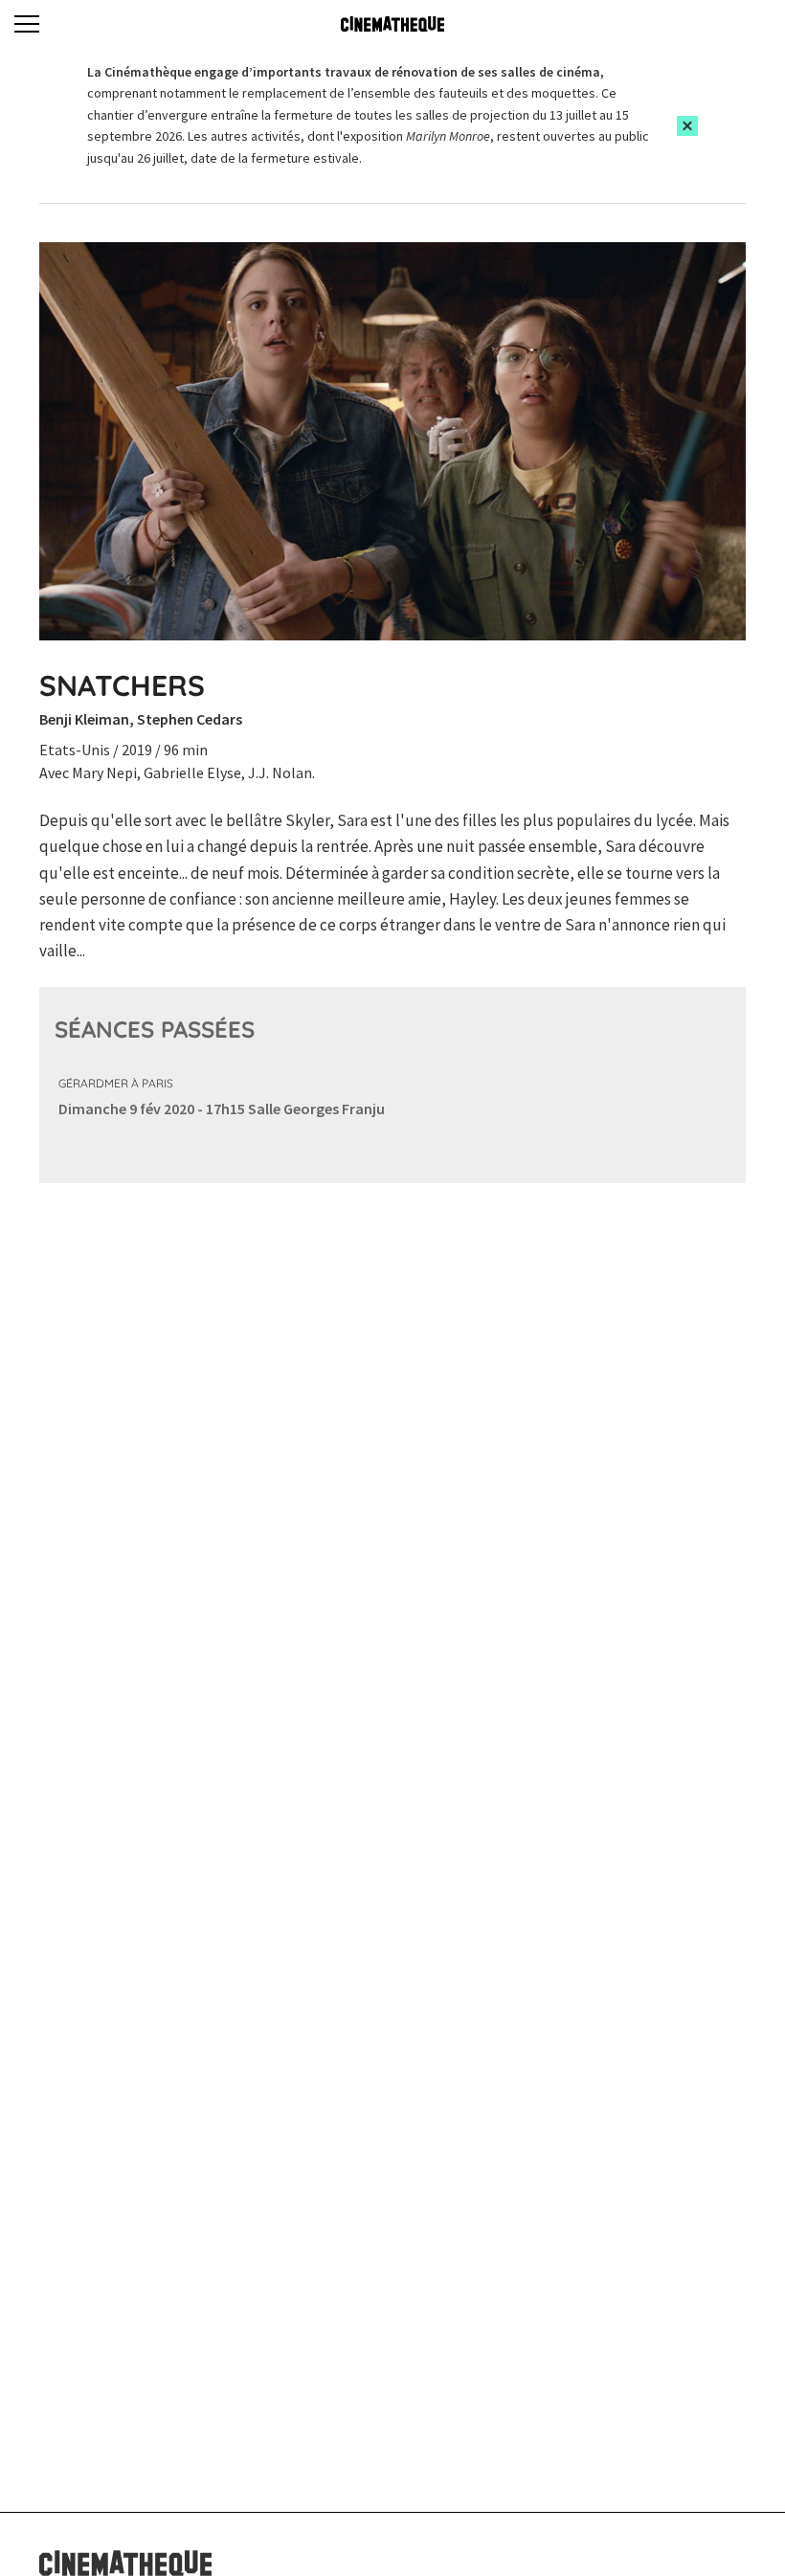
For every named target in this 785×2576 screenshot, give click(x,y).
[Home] (392, 24)
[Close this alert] (687, 126)
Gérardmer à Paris (116, 1083)
